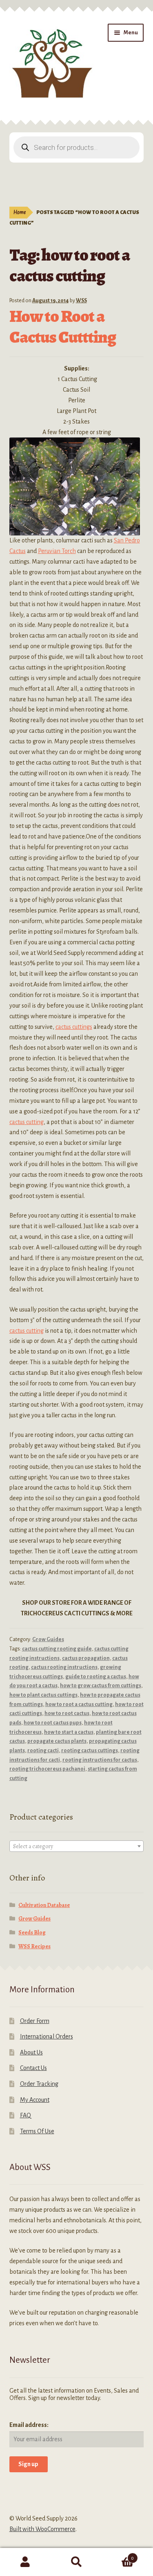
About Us (31, 2052)
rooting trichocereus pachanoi (47, 1769)
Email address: (29, 2425)
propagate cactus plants (57, 1741)
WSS (81, 301)
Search (76, 2562)
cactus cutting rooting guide (57, 1649)
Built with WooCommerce (42, 2529)
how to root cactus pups (53, 1723)
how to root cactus (67, 1713)
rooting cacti (43, 1751)
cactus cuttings (74, 1027)
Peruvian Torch (57, 551)
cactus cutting (27, 1122)
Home (20, 212)
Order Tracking (39, 2084)
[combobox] (77, 1846)
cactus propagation (86, 1658)
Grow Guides (48, 1639)
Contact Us (33, 2068)
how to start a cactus (69, 1732)
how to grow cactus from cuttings (101, 1686)
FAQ (25, 2115)
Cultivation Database (44, 1905)
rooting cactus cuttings (90, 1751)
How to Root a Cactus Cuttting (63, 326)
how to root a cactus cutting (79, 1704)
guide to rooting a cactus (96, 1677)
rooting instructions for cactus (100, 1760)
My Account (35, 2100)
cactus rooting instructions (64, 1667)
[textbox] (77, 1847)
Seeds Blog (32, 1933)
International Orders (47, 2036)
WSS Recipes (34, 1946)
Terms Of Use (37, 2131)
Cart (118, 2555)
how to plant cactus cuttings (43, 1695)
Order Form (35, 2021)
